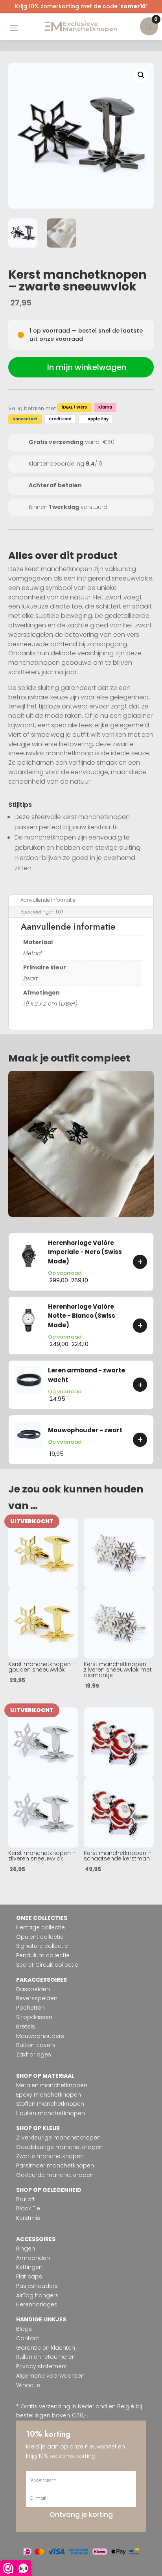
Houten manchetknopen (51, 2113)
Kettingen (29, 2267)
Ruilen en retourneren (46, 2357)
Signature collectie (42, 1946)
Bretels (26, 2027)
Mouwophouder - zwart (85, 1430)
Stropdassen (34, 2017)
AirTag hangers (37, 2295)
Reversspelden (37, 1998)
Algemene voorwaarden (50, 2376)
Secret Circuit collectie (47, 1965)
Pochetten (30, 2008)
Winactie (28, 2385)
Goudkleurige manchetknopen (59, 2147)
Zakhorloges (34, 2055)
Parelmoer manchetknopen (55, 2165)
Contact (28, 2338)
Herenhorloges (37, 2304)
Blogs (24, 2329)
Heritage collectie (40, 1927)
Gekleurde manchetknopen (55, 2175)
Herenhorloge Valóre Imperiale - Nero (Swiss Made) (85, 1252)
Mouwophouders (40, 2036)
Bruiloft (26, 2199)
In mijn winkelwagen (87, 367)
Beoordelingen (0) (42, 912)
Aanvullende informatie (48, 900)
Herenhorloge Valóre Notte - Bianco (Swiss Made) (82, 1316)
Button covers (36, 2045)
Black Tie (28, 2208)
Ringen (26, 2249)
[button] (141, 75)
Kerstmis (28, 2218)
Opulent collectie (40, 1937)
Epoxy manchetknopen (49, 2095)
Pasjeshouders (37, 2286)
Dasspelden (33, 1989)
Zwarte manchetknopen (50, 2156)
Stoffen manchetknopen (50, 2104)
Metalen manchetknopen (52, 2085)
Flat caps (29, 2276)
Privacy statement (42, 2366)
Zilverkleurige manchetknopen (58, 2138)
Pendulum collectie (43, 1955)
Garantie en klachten (46, 2348)
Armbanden (33, 2258)
